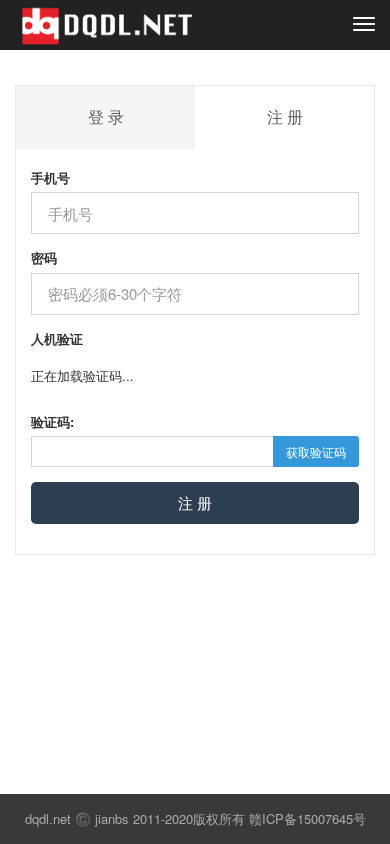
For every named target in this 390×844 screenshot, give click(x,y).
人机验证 (57, 339)
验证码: (52, 422)
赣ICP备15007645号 (307, 818)
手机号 (50, 178)
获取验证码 (316, 451)
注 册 (195, 502)
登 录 (106, 116)
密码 (44, 258)
